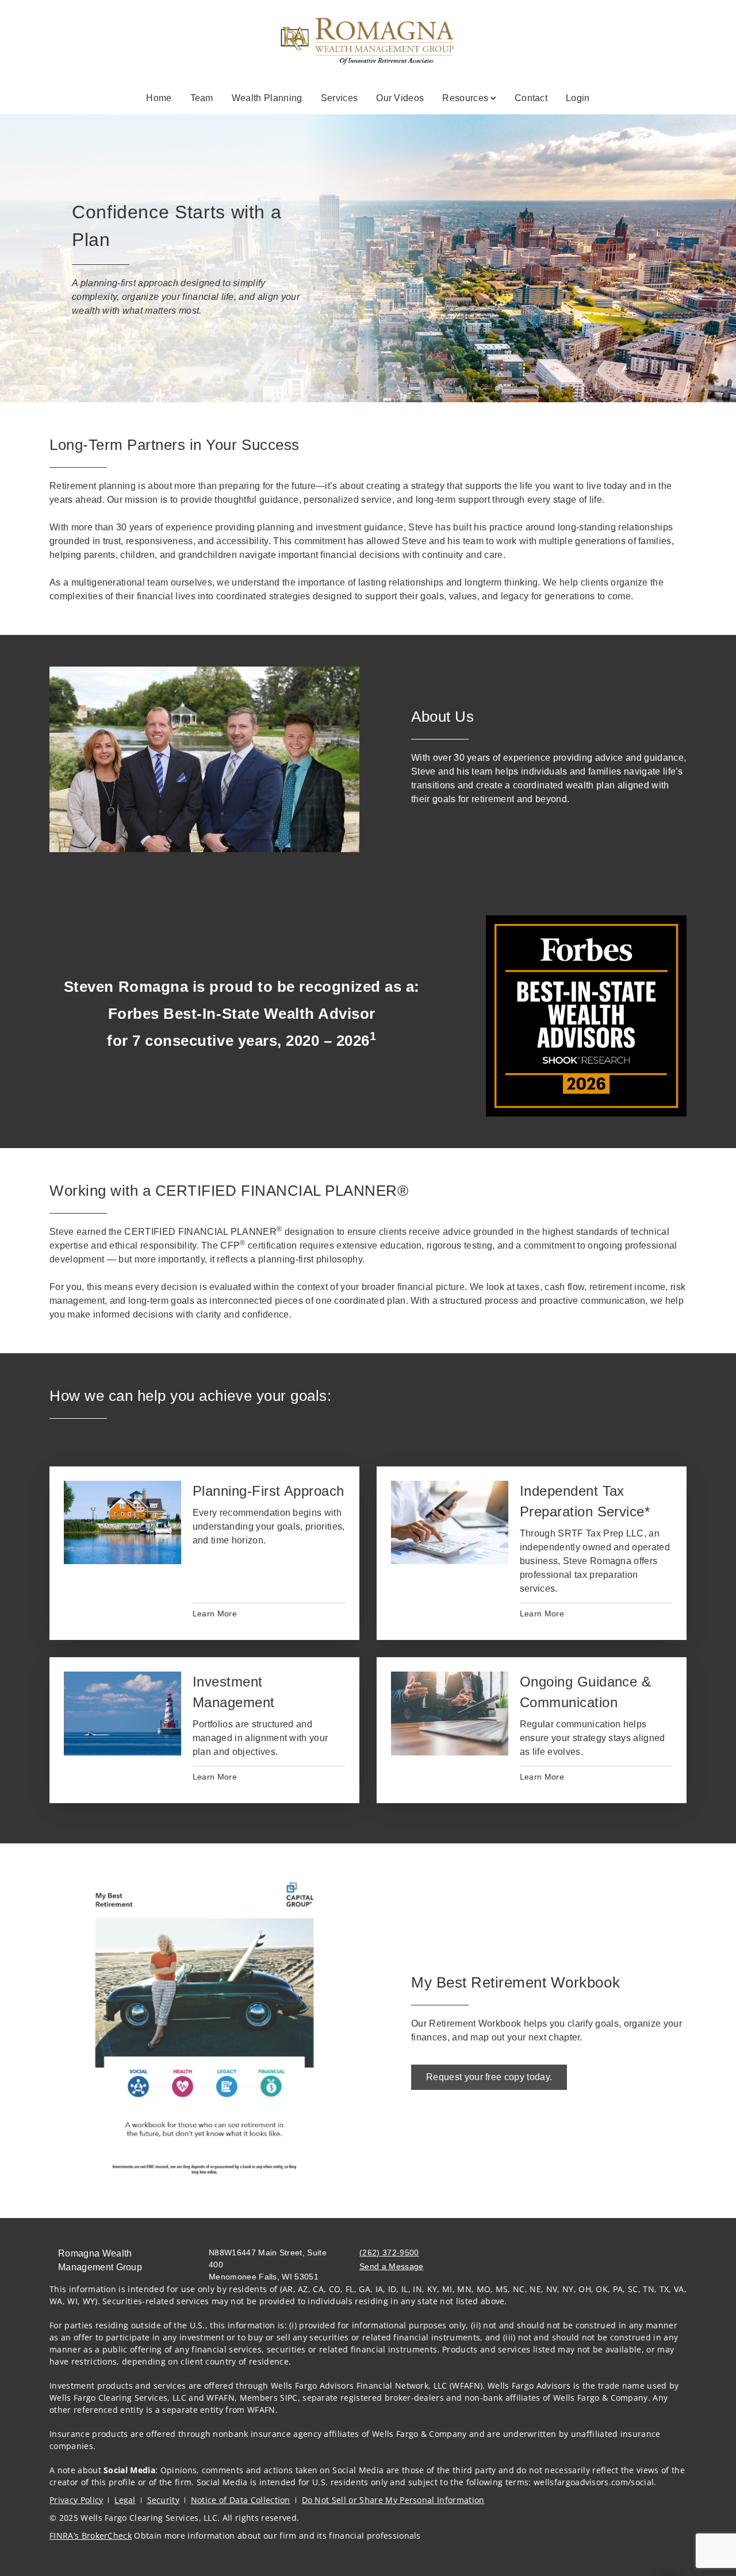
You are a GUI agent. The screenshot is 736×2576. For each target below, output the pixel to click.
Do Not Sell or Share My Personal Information (393, 2500)
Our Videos (400, 98)
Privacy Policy (76, 2500)
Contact (531, 98)
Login (578, 98)
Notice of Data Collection (241, 2500)
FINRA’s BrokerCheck (91, 2535)
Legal (125, 2500)
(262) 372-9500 (389, 2252)
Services (340, 98)
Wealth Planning (267, 98)
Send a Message (391, 2266)
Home (159, 98)
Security (164, 2500)
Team (202, 98)
